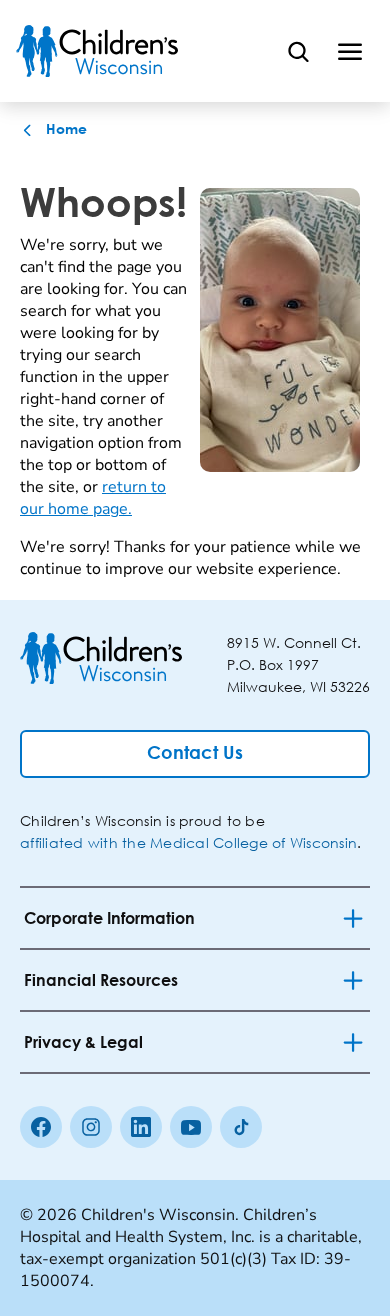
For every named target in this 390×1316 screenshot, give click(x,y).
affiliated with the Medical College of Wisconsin (188, 842)
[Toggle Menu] (350, 51)
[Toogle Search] (298, 51)
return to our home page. (93, 498)
